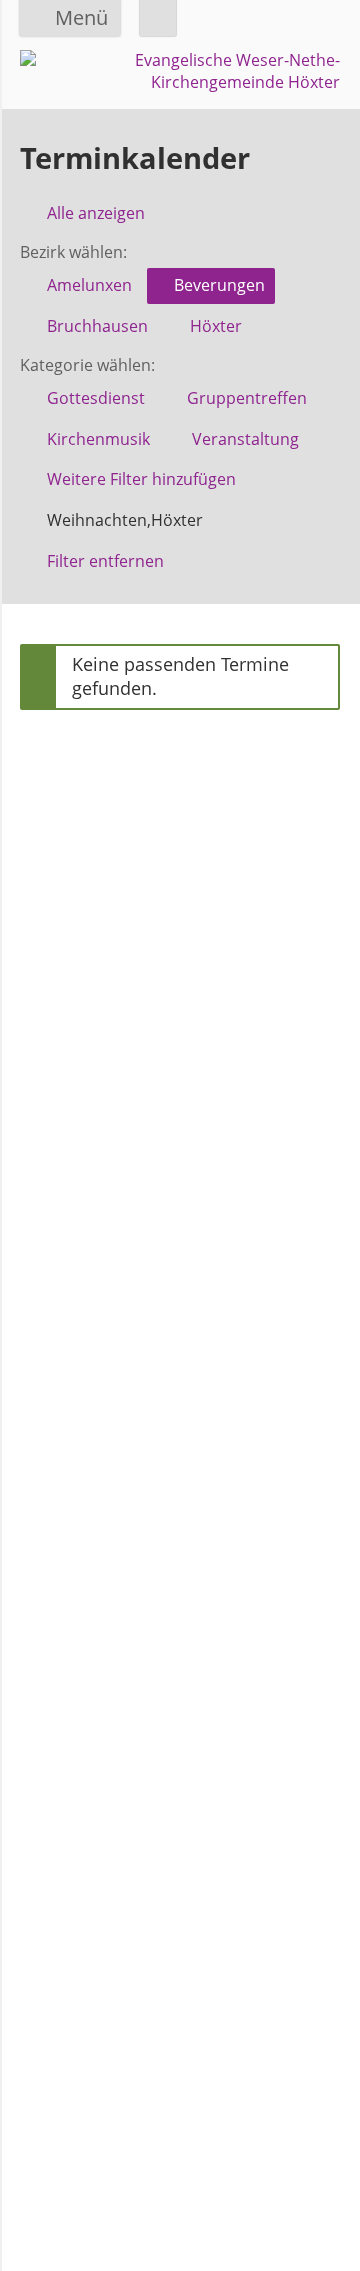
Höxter (216, 326)
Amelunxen (89, 285)
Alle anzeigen (96, 213)
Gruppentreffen (247, 398)
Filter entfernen (105, 561)
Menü (81, 17)
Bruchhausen (97, 326)
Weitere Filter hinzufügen (141, 479)
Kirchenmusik (98, 439)
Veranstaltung (245, 439)
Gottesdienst (96, 398)
